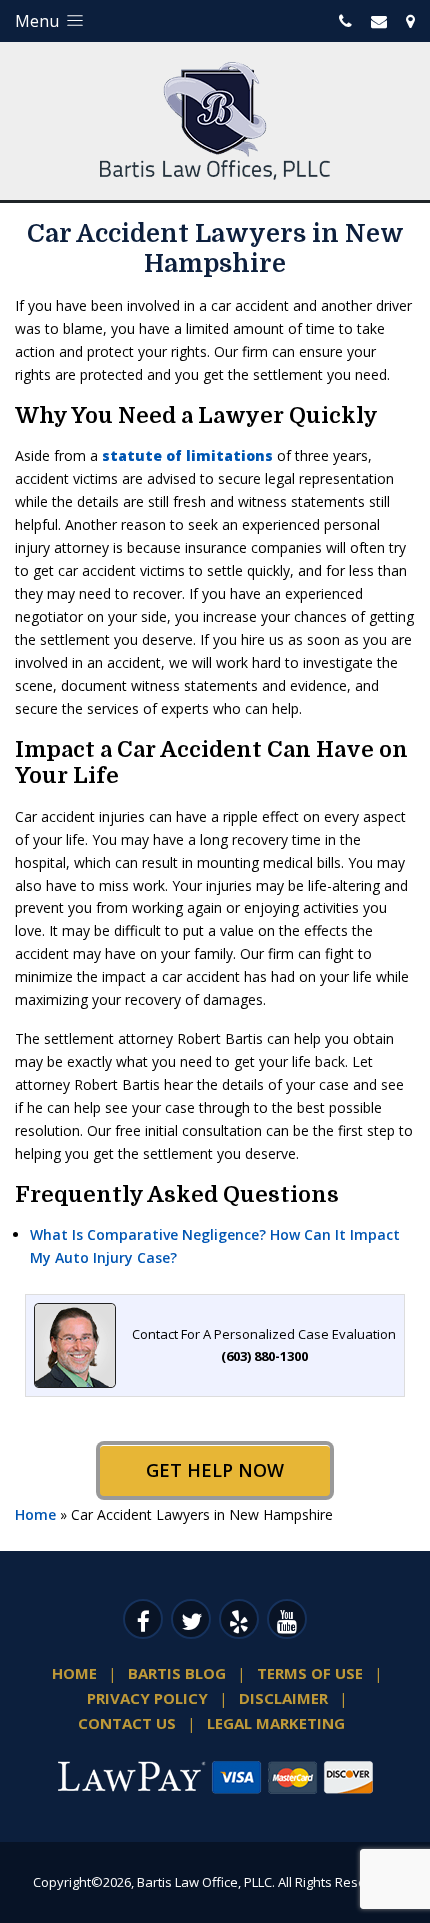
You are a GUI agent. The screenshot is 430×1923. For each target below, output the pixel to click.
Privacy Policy (147, 1698)
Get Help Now (215, 1470)
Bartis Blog (177, 1673)
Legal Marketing (276, 1723)
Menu (39, 21)
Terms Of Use (310, 1673)
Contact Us (127, 1723)
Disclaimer (283, 1698)
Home (35, 1514)
